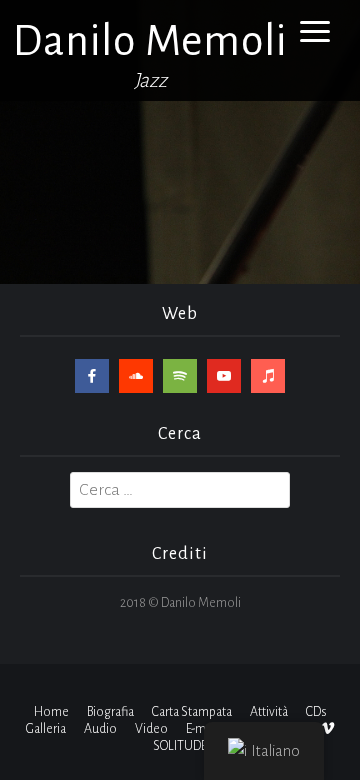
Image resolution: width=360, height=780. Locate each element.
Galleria (46, 729)
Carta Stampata (192, 712)
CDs (316, 712)
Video (151, 729)
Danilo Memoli (150, 41)
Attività (269, 712)
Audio (100, 729)
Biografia (110, 712)
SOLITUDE (180, 746)
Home (51, 712)
